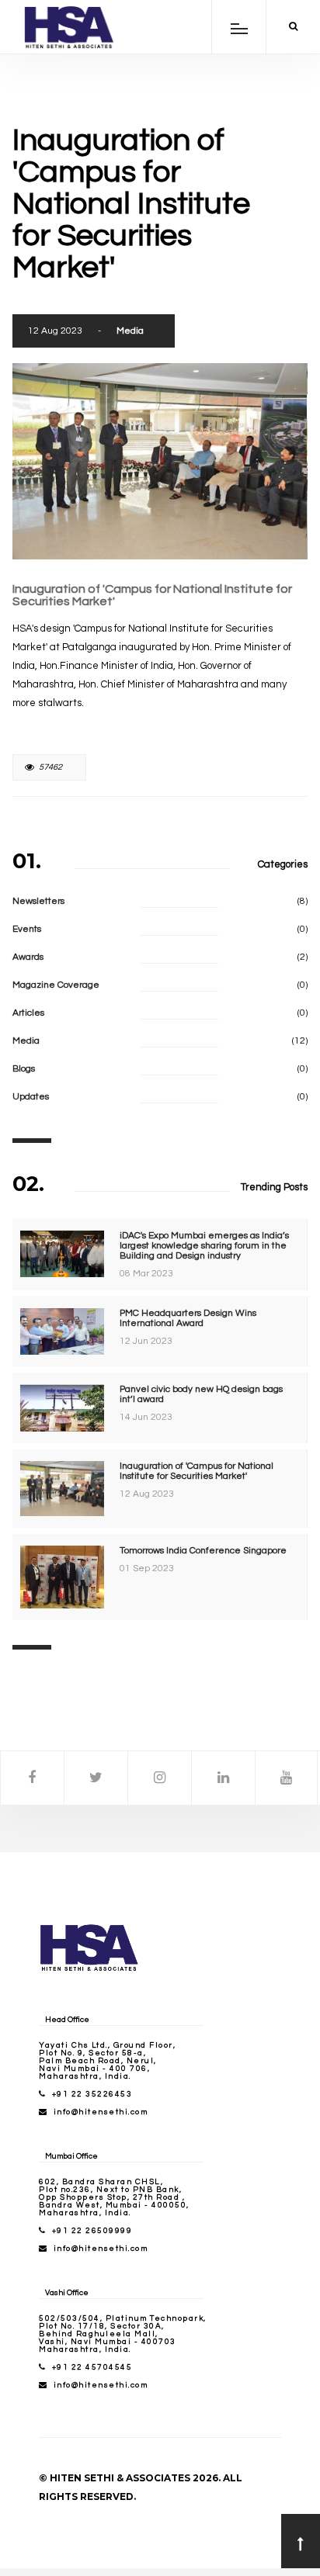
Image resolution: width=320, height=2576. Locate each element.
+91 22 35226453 (92, 2094)
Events (27, 929)
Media (130, 331)
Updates (31, 1097)
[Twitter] (96, 1778)
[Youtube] (286, 1778)
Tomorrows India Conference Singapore (203, 1551)
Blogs (24, 1069)
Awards (28, 957)
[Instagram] (160, 1778)
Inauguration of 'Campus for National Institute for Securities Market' (197, 1471)
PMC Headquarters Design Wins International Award (188, 1318)
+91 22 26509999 (92, 2231)
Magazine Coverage (56, 985)
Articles (28, 1013)
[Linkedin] (223, 1778)
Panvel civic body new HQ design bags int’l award (201, 1394)
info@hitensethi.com (101, 2112)
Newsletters (38, 901)
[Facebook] (32, 1778)
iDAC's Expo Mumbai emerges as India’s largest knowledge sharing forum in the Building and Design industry (204, 1246)
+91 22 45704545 (92, 2367)
